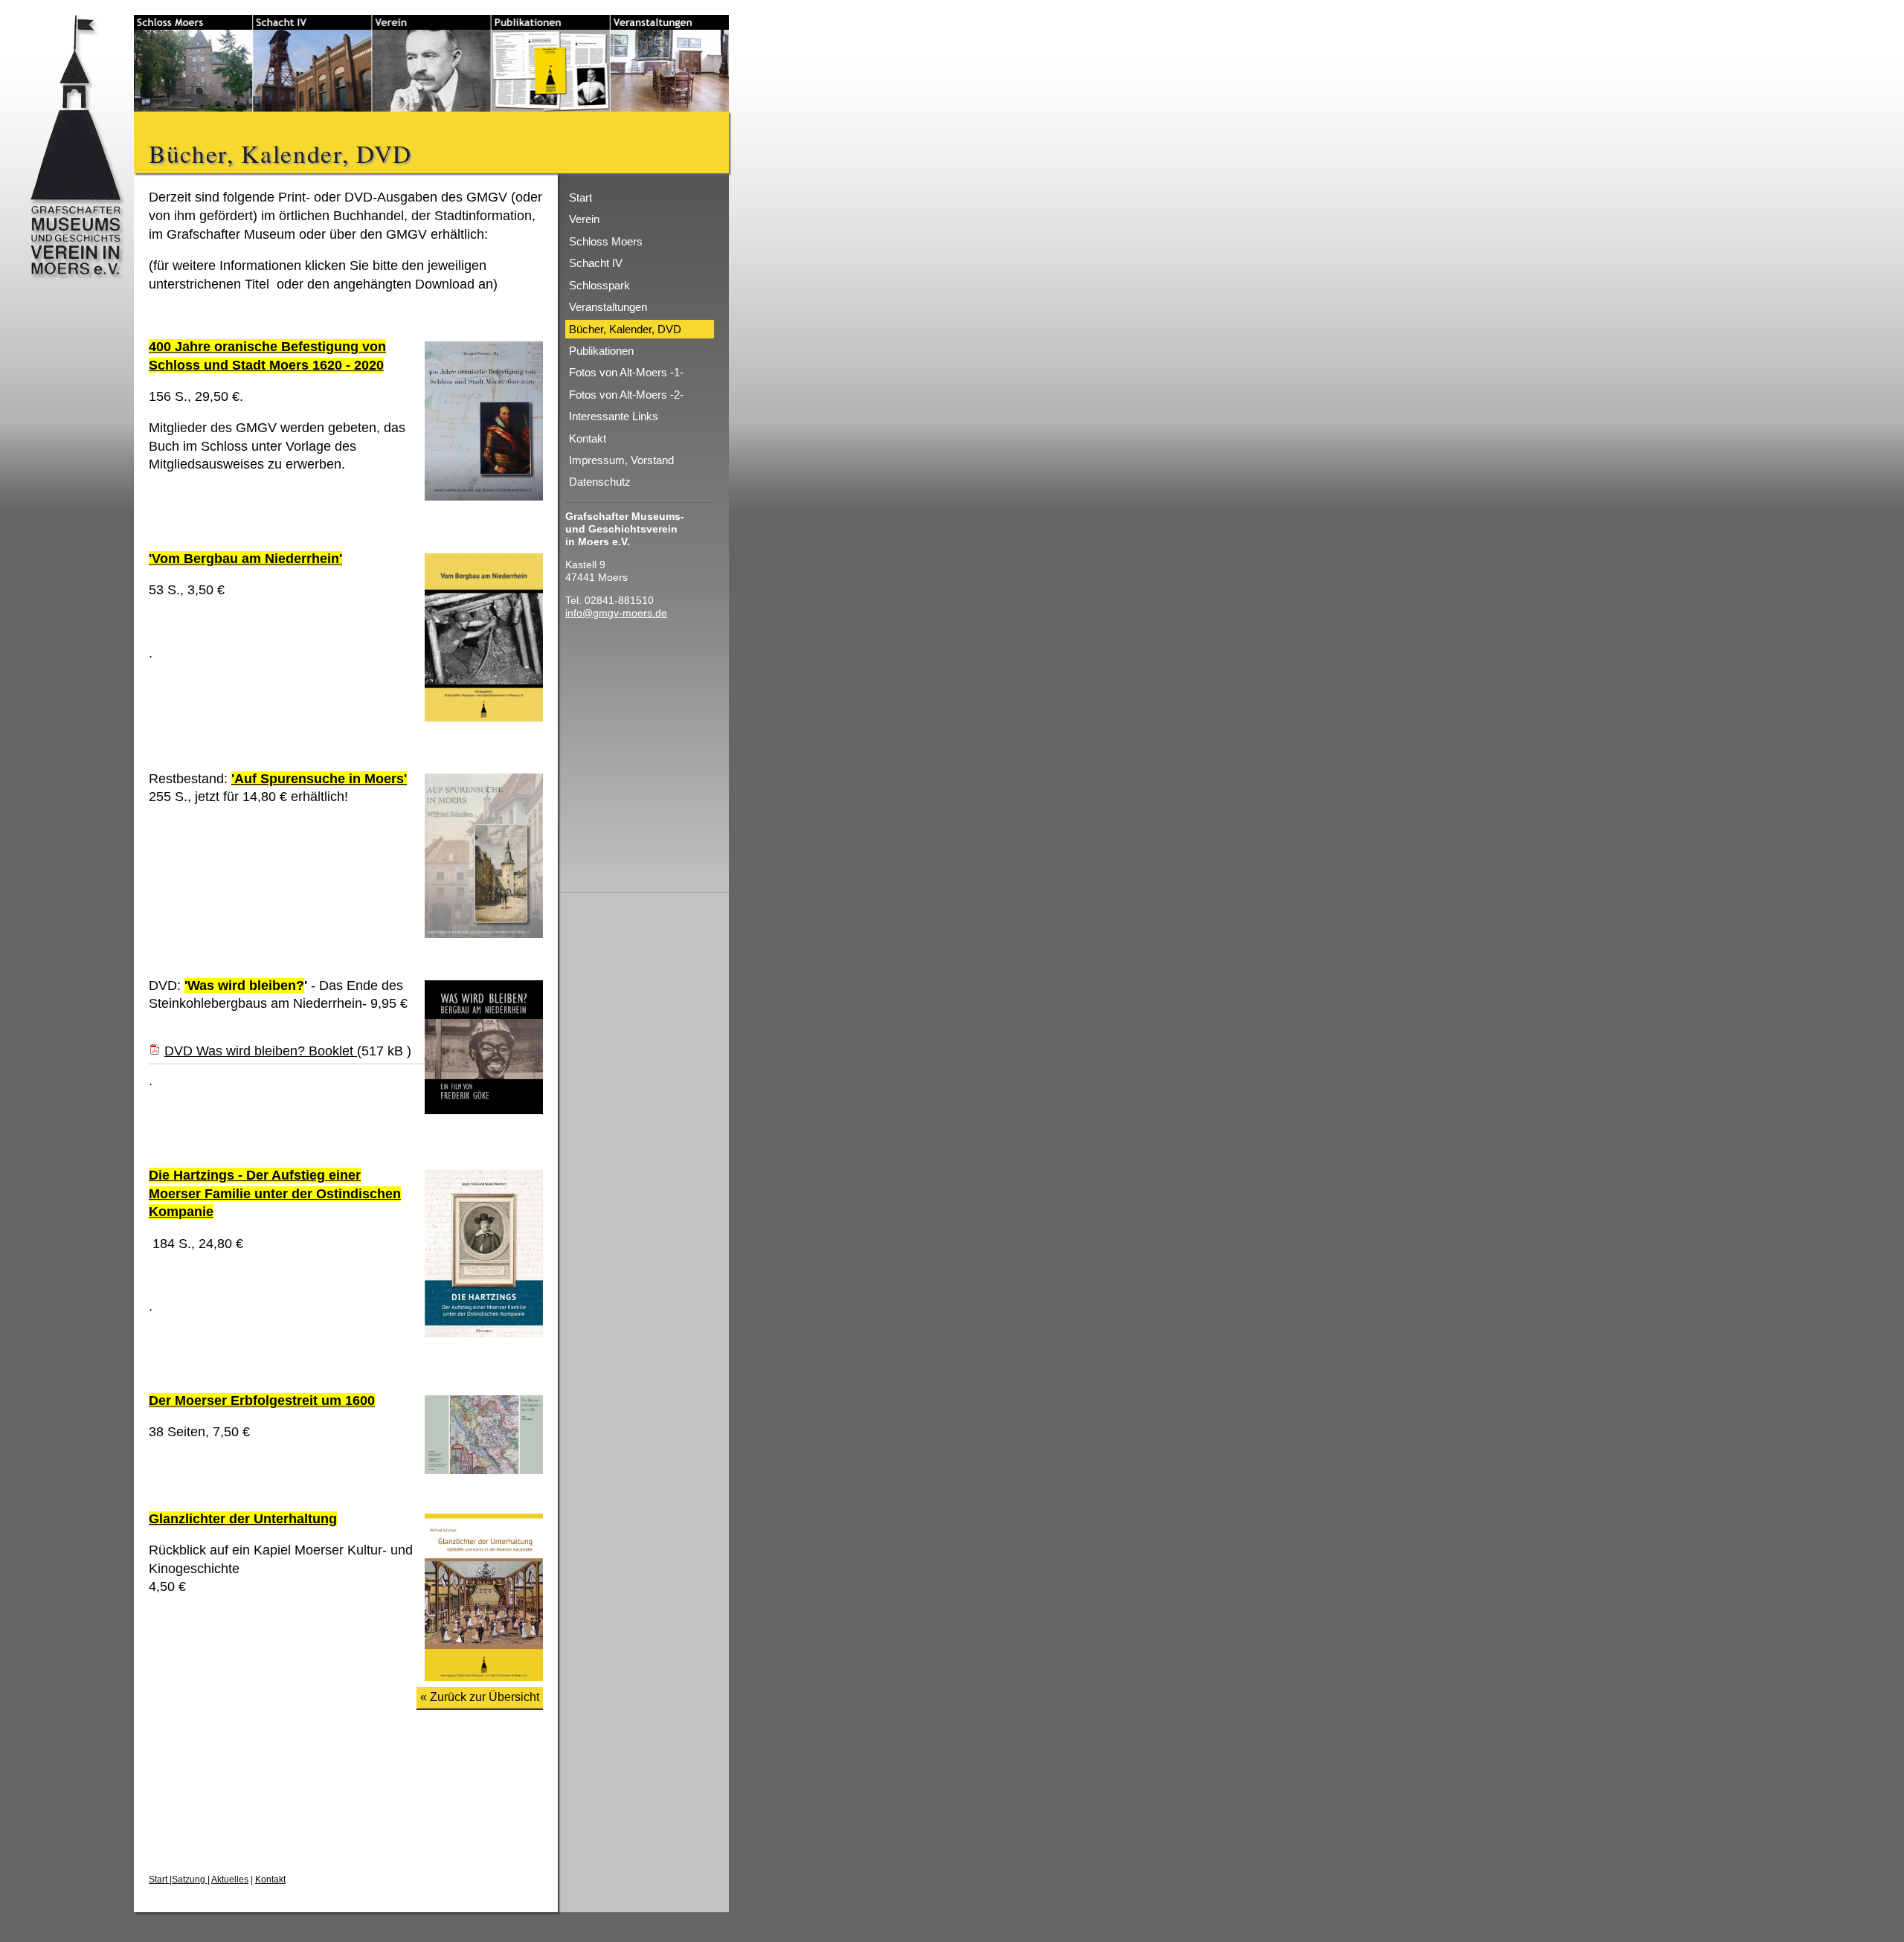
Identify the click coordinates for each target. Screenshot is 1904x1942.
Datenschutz (600, 482)
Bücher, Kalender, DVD (625, 329)
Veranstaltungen (608, 307)
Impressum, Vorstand (621, 460)
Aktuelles (230, 1880)
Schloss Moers (606, 241)
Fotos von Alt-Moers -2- (626, 395)
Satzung (190, 1880)
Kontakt (270, 1880)
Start (159, 1880)
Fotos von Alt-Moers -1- (626, 372)
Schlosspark (599, 285)
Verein (584, 219)
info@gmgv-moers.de (616, 613)
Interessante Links (614, 416)
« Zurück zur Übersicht (480, 1697)
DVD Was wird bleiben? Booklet (261, 1051)
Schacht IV (596, 263)
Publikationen (601, 351)
